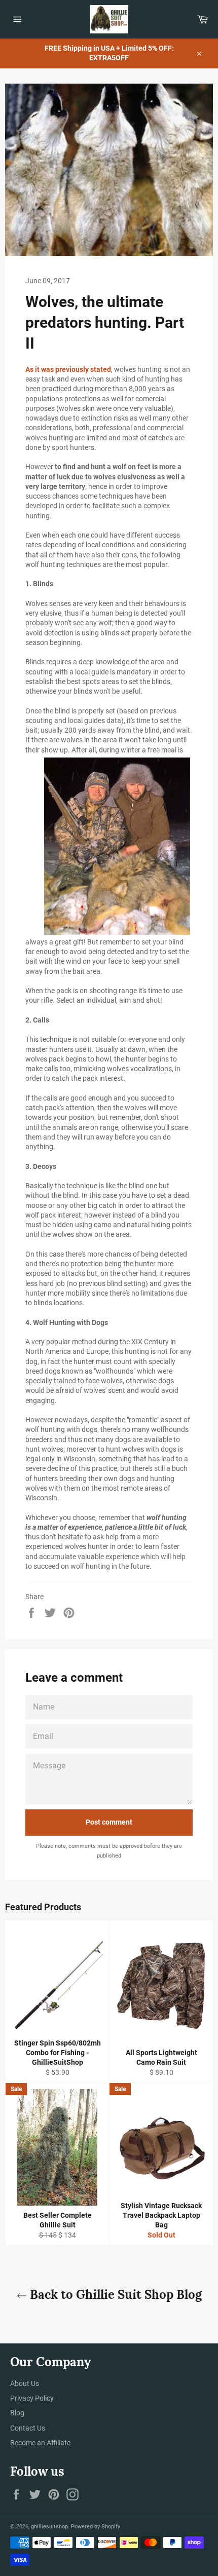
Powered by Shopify (96, 2527)
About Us (25, 2383)
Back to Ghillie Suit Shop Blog (114, 2295)
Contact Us (28, 2428)
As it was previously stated (68, 369)
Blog (17, 2413)
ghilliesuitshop (49, 2527)
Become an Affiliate (40, 2443)
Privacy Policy (32, 2398)
